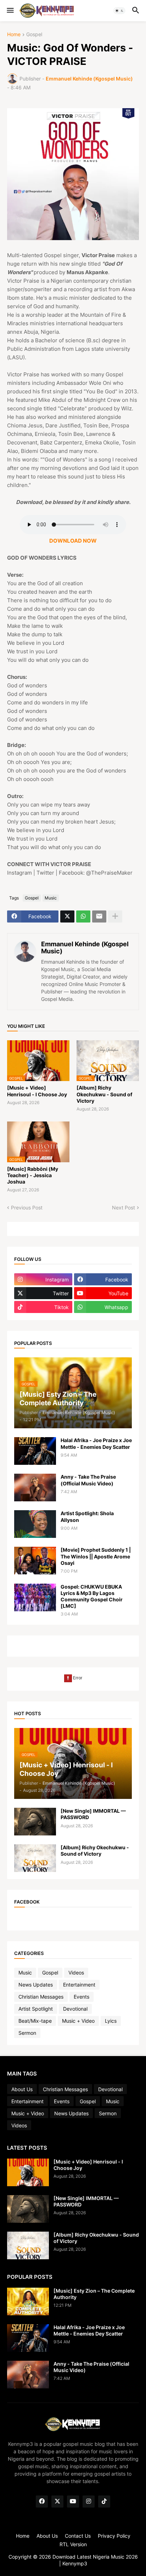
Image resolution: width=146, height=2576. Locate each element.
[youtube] (73, 2502)
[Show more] (115, 916)
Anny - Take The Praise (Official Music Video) (88, 1480)
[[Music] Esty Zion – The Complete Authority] (28, 2301)
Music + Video (78, 2021)
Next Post (123, 1207)
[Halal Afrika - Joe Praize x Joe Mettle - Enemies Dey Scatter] (35, 1451)
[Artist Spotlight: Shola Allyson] (35, 1524)
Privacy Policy (114, 2536)
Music (51, 898)
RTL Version (73, 2544)
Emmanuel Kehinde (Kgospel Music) (85, 948)
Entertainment (79, 1985)
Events (82, 1997)
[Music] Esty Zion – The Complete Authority (94, 2294)
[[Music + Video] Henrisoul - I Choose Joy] (28, 2172)
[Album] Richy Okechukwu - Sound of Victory (104, 1094)
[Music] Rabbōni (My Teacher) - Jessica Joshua (33, 1175)
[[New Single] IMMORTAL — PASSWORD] (35, 1822)
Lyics (111, 2021)
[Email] (99, 916)
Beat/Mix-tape (35, 2021)
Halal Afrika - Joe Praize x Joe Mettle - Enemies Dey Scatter (96, 1443)
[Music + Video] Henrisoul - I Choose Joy (37, 1091)
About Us (22, 2089)
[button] (10, 11)
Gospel (34, 35)
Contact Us (78, 2536)
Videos (76, 1973)
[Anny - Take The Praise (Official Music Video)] (35, 1488)
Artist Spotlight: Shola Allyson (87, 1516)
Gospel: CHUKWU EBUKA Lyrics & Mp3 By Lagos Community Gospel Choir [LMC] (92, 1596)
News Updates (36, 1985)
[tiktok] (104, 2502)
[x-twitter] (57, 2502)
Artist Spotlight (36, 2009)
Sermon (27, 2033)
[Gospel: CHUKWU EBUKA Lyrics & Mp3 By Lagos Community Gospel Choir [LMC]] (35, 1597)
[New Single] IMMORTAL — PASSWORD (93, 1814)
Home (14, 35)
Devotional (75, 2009)
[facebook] (42, 2502)
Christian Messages (41, 1997)
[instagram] (89, 2502)
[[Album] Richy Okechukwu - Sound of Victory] (35, 1858)
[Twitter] (67, 916)
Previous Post (27, 1207)
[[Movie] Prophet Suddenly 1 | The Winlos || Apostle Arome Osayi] (35, 1561)
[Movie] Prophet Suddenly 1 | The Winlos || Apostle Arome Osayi (96, 1556)
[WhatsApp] (83, 916)
